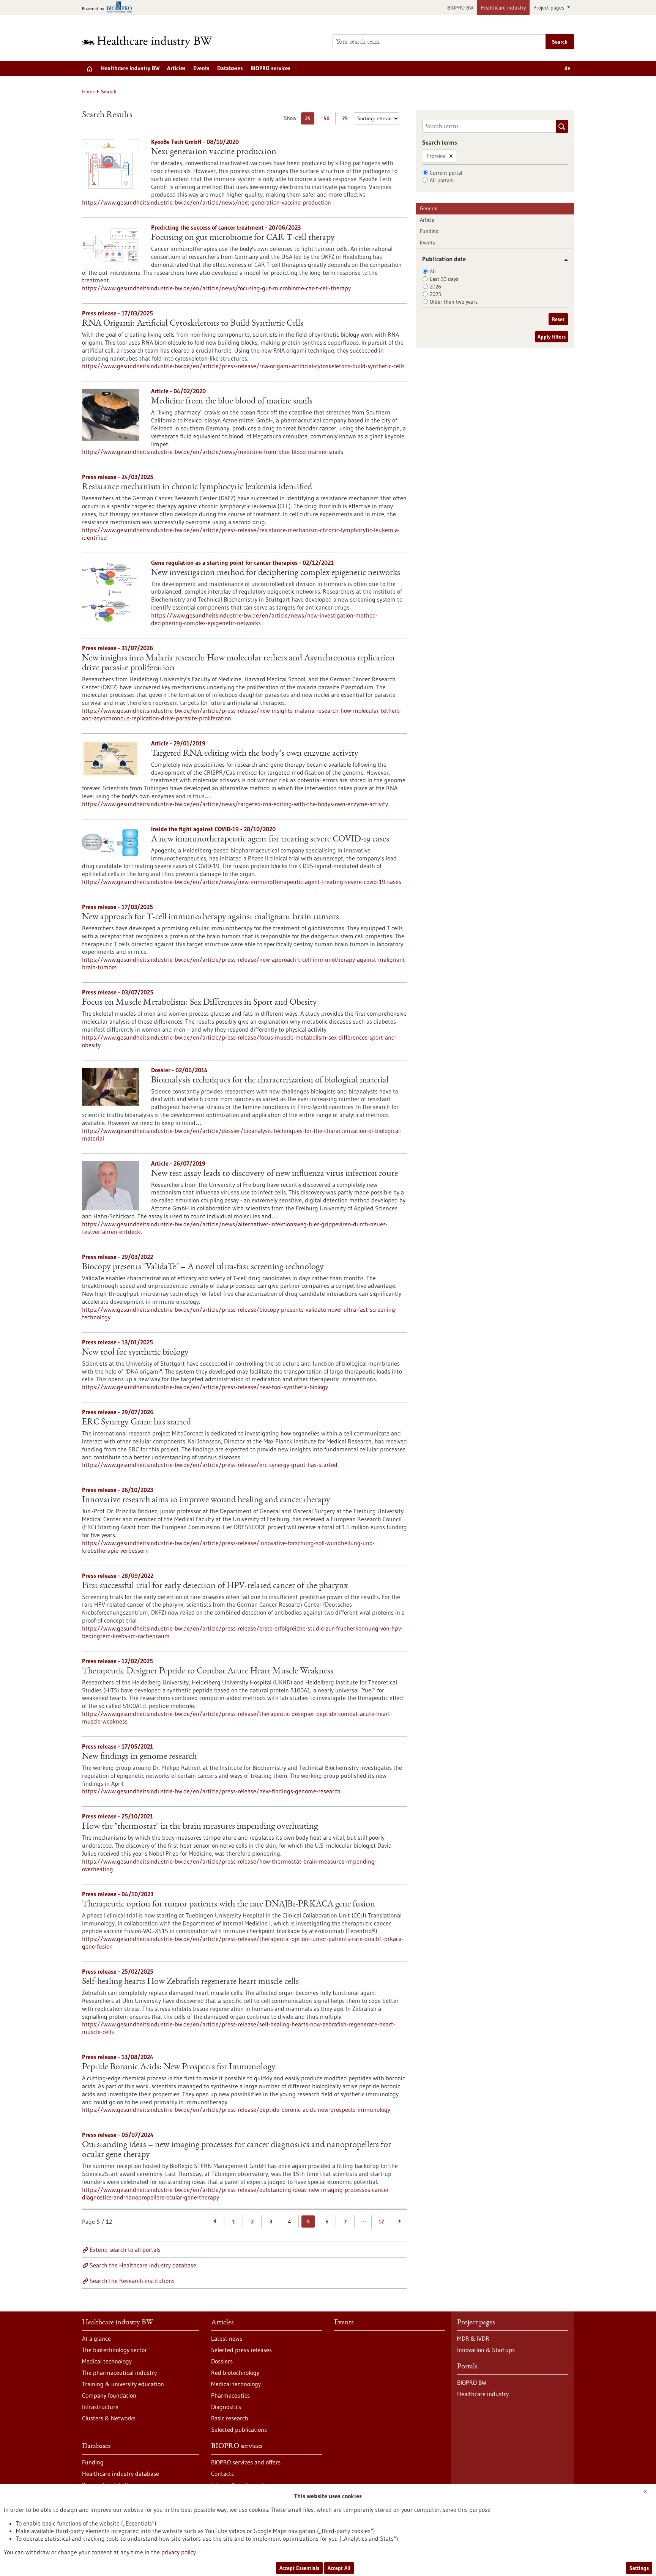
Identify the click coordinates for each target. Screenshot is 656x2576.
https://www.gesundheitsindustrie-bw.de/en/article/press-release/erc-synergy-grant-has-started (210, 1465)
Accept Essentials (299, 2568)
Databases (230, 68)
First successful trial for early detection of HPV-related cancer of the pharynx (215, 1586)
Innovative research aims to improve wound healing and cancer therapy (206, 1500)
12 (381, 2222)
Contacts (222, 2474)
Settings (639, 2568)
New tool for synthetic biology (135, 1353)
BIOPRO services (270, 68)
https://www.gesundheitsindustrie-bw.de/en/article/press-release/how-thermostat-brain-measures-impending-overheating (229, 1865)
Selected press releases (241, 2350)
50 (328, 120)
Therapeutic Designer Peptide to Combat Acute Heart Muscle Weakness (208, 1672)
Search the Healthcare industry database (143, 2265)
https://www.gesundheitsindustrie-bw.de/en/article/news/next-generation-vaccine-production (207, 202)
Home (89, 91)
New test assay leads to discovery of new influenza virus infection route (274, 1174)
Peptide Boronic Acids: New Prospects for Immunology (179, 2067)
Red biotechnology (235, 2373)
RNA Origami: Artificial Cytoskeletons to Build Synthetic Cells (193, 324)
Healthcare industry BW (130, 68)
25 (310, 120)
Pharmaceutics (230, 2395)
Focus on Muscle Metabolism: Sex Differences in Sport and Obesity (199, 1003)
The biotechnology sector (114, 2350)
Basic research (230, 2418)
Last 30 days (444, 279)
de (567, 68)
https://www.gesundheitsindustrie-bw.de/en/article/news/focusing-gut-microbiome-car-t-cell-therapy (216, 288)
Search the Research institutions (132, 2281)
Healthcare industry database (121, 2474)
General (429, 208)
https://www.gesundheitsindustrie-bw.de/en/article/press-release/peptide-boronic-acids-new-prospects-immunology (236, 2110)
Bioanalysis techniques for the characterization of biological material (270, 1081)
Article (427, 220)
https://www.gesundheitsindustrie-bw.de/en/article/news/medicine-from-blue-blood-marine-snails (213, 452)
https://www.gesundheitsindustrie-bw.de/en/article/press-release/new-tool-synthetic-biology (205, 1387)
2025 (435, 294)
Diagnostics (226, 2407)
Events (201, 68)
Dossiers (222, 2361)
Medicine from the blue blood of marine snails (232, 402)
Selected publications (239, 2429)
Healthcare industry (503, 8)
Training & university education (123, 2384)
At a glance (96, 2338)
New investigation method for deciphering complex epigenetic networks (276, 573)
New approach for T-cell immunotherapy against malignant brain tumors (211, 917)
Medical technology (107, 2361)
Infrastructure (100, 2407)
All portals (442, 180)
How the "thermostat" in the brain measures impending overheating (200, 1827)
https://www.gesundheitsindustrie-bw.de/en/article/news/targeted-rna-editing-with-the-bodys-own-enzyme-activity (235, 804)
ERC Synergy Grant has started (136, 1423)
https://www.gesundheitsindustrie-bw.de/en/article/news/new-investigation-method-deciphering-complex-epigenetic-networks (264, 619)
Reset (558, 319)
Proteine (436, 156)
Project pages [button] (550, 8)
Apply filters (552, 337)
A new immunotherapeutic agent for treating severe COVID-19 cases (270, 840)
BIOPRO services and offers (246, 2462)
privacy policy (179, 2552)
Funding (429, 231)
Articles (176, 68)
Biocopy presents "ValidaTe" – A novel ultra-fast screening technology (203, 1267)
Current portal (446, 173)
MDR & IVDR (473, 2338)
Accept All (339, 2568)
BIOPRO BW (460, 8)
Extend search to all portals (125, 2250)
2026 (435, 287)
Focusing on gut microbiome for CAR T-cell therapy (243, 238)
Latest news (227, 2338)
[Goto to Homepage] (152, 42)
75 (347, 120)
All (433, 271)
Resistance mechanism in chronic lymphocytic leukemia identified (197, 487)
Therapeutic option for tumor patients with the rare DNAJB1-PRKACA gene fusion (229, 1905)
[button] (563, 260)
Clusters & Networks (109, 2418)
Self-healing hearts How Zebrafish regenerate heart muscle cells (190, 1982)
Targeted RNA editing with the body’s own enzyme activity (255, 754)
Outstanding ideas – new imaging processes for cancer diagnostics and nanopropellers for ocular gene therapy (237, 2150)
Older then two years (454, 302)
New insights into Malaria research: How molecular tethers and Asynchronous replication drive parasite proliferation (238, 663)
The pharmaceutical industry (119, 2373)
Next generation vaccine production (214, 152)
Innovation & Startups (486, 2350)
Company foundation (109, 2395)
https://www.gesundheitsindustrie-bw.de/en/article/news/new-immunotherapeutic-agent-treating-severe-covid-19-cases (242, 882)
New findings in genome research (139, 1757)
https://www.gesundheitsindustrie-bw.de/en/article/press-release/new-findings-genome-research (211, 1791)
